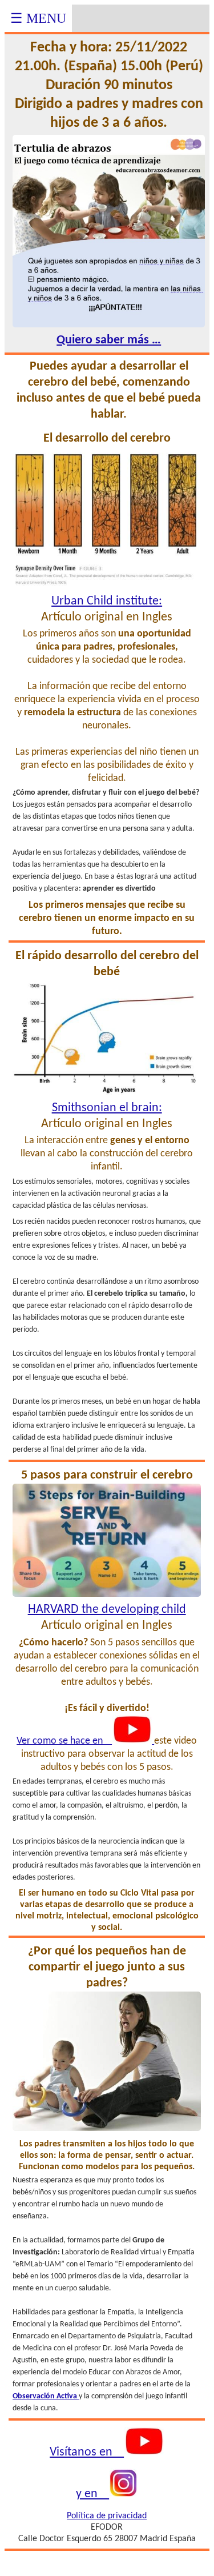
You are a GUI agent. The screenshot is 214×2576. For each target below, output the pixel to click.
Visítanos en (87, 2452)
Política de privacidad (107, 2516)
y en (92, 2494)
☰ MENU (38, 18)
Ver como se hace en (64, 1741)
